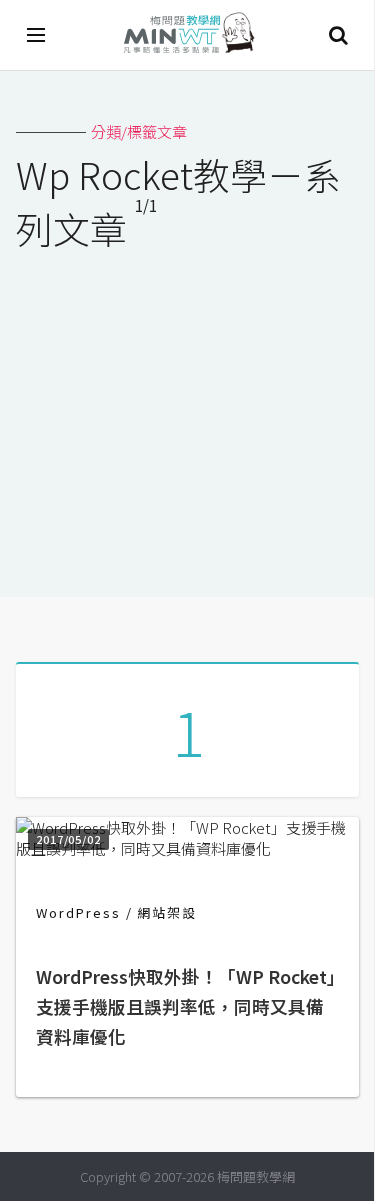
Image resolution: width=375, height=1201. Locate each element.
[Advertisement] (187, 411)
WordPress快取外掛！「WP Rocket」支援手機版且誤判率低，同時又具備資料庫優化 (186, 1006)
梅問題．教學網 (188, 35)
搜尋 (338, 35)
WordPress (78, 912)
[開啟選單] (37, 35)
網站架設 (167, 912)
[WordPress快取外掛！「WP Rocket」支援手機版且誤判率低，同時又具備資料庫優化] (187, 848)
